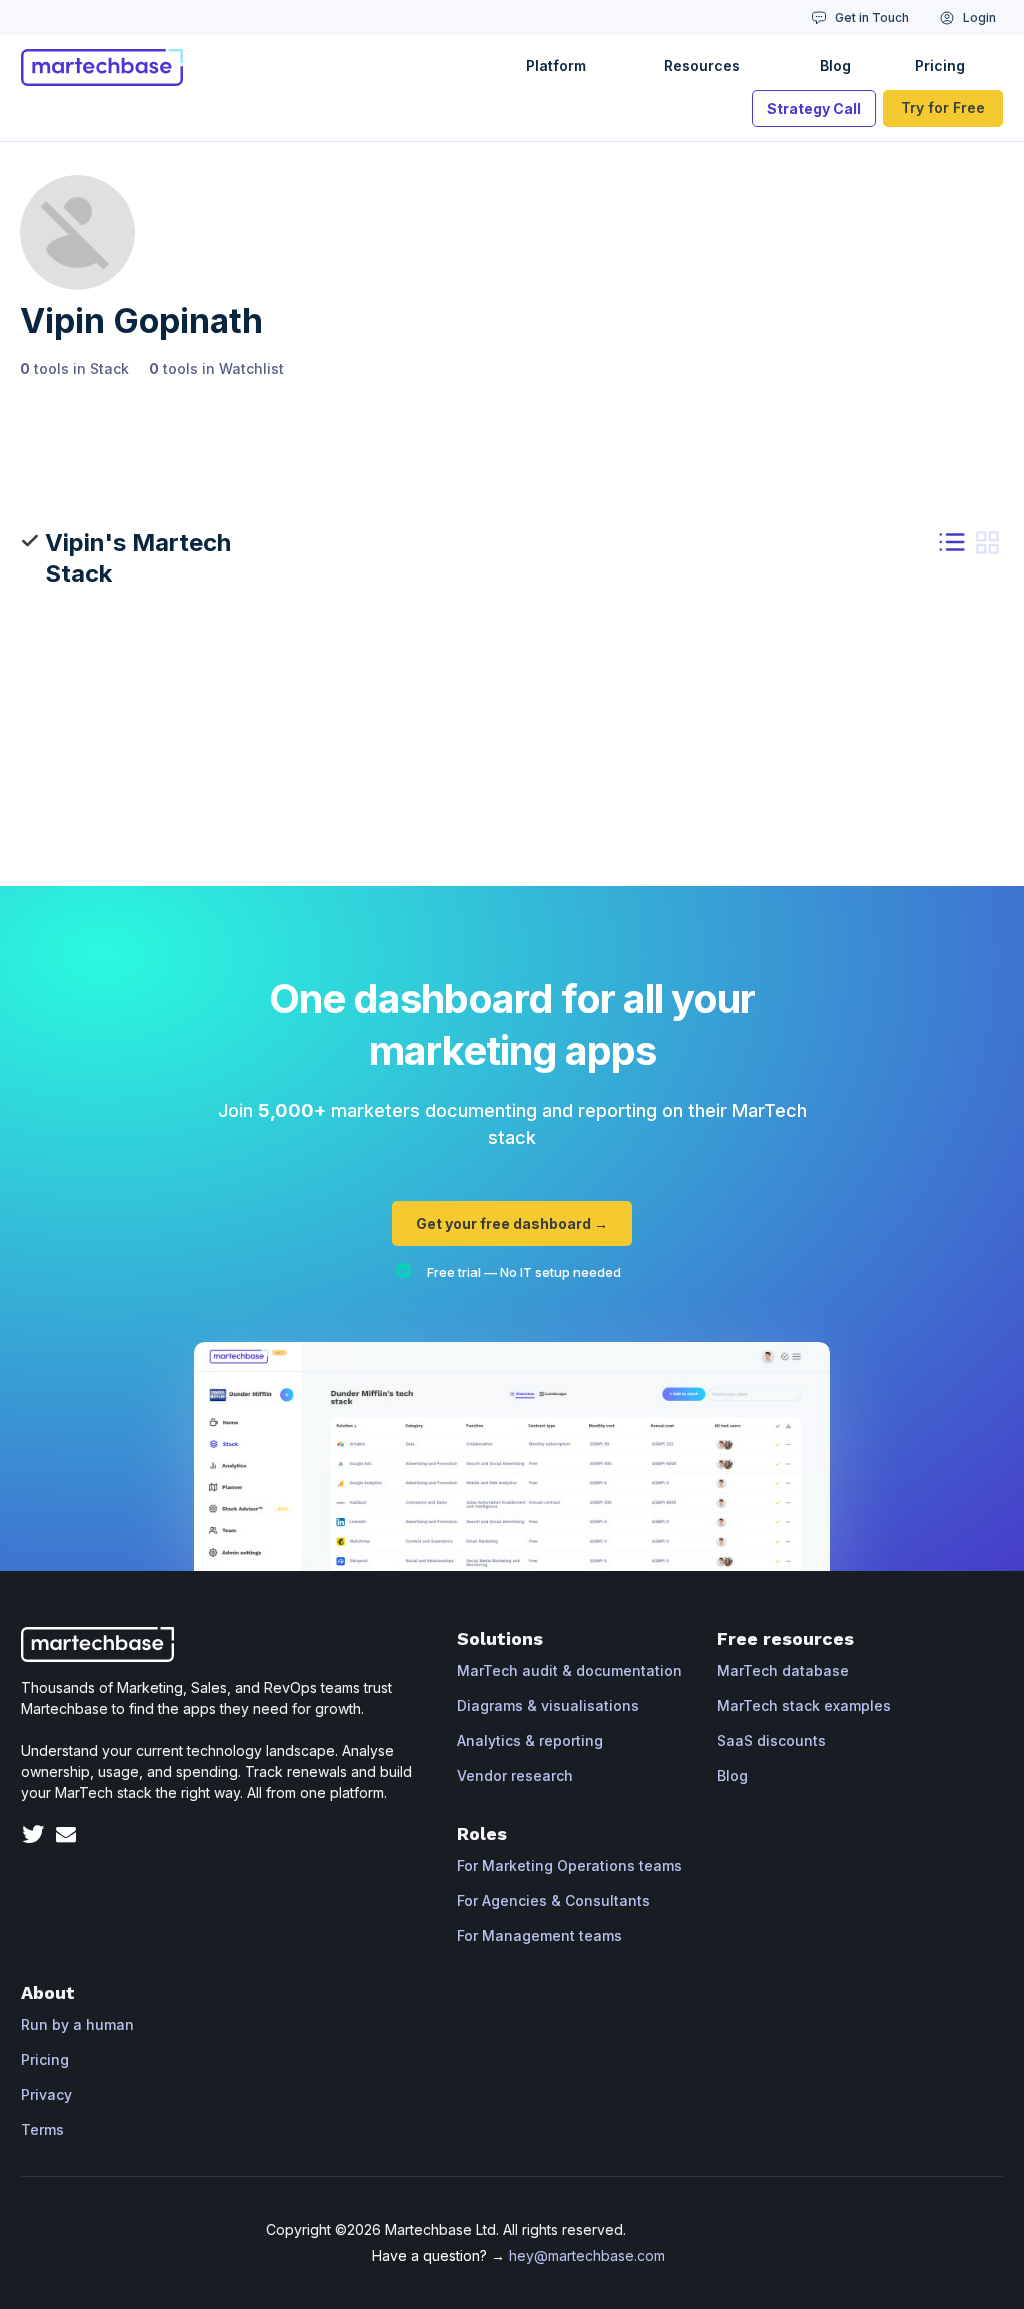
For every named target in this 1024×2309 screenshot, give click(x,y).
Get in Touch (872, 17)
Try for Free (943, 107)
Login (979, 17)
